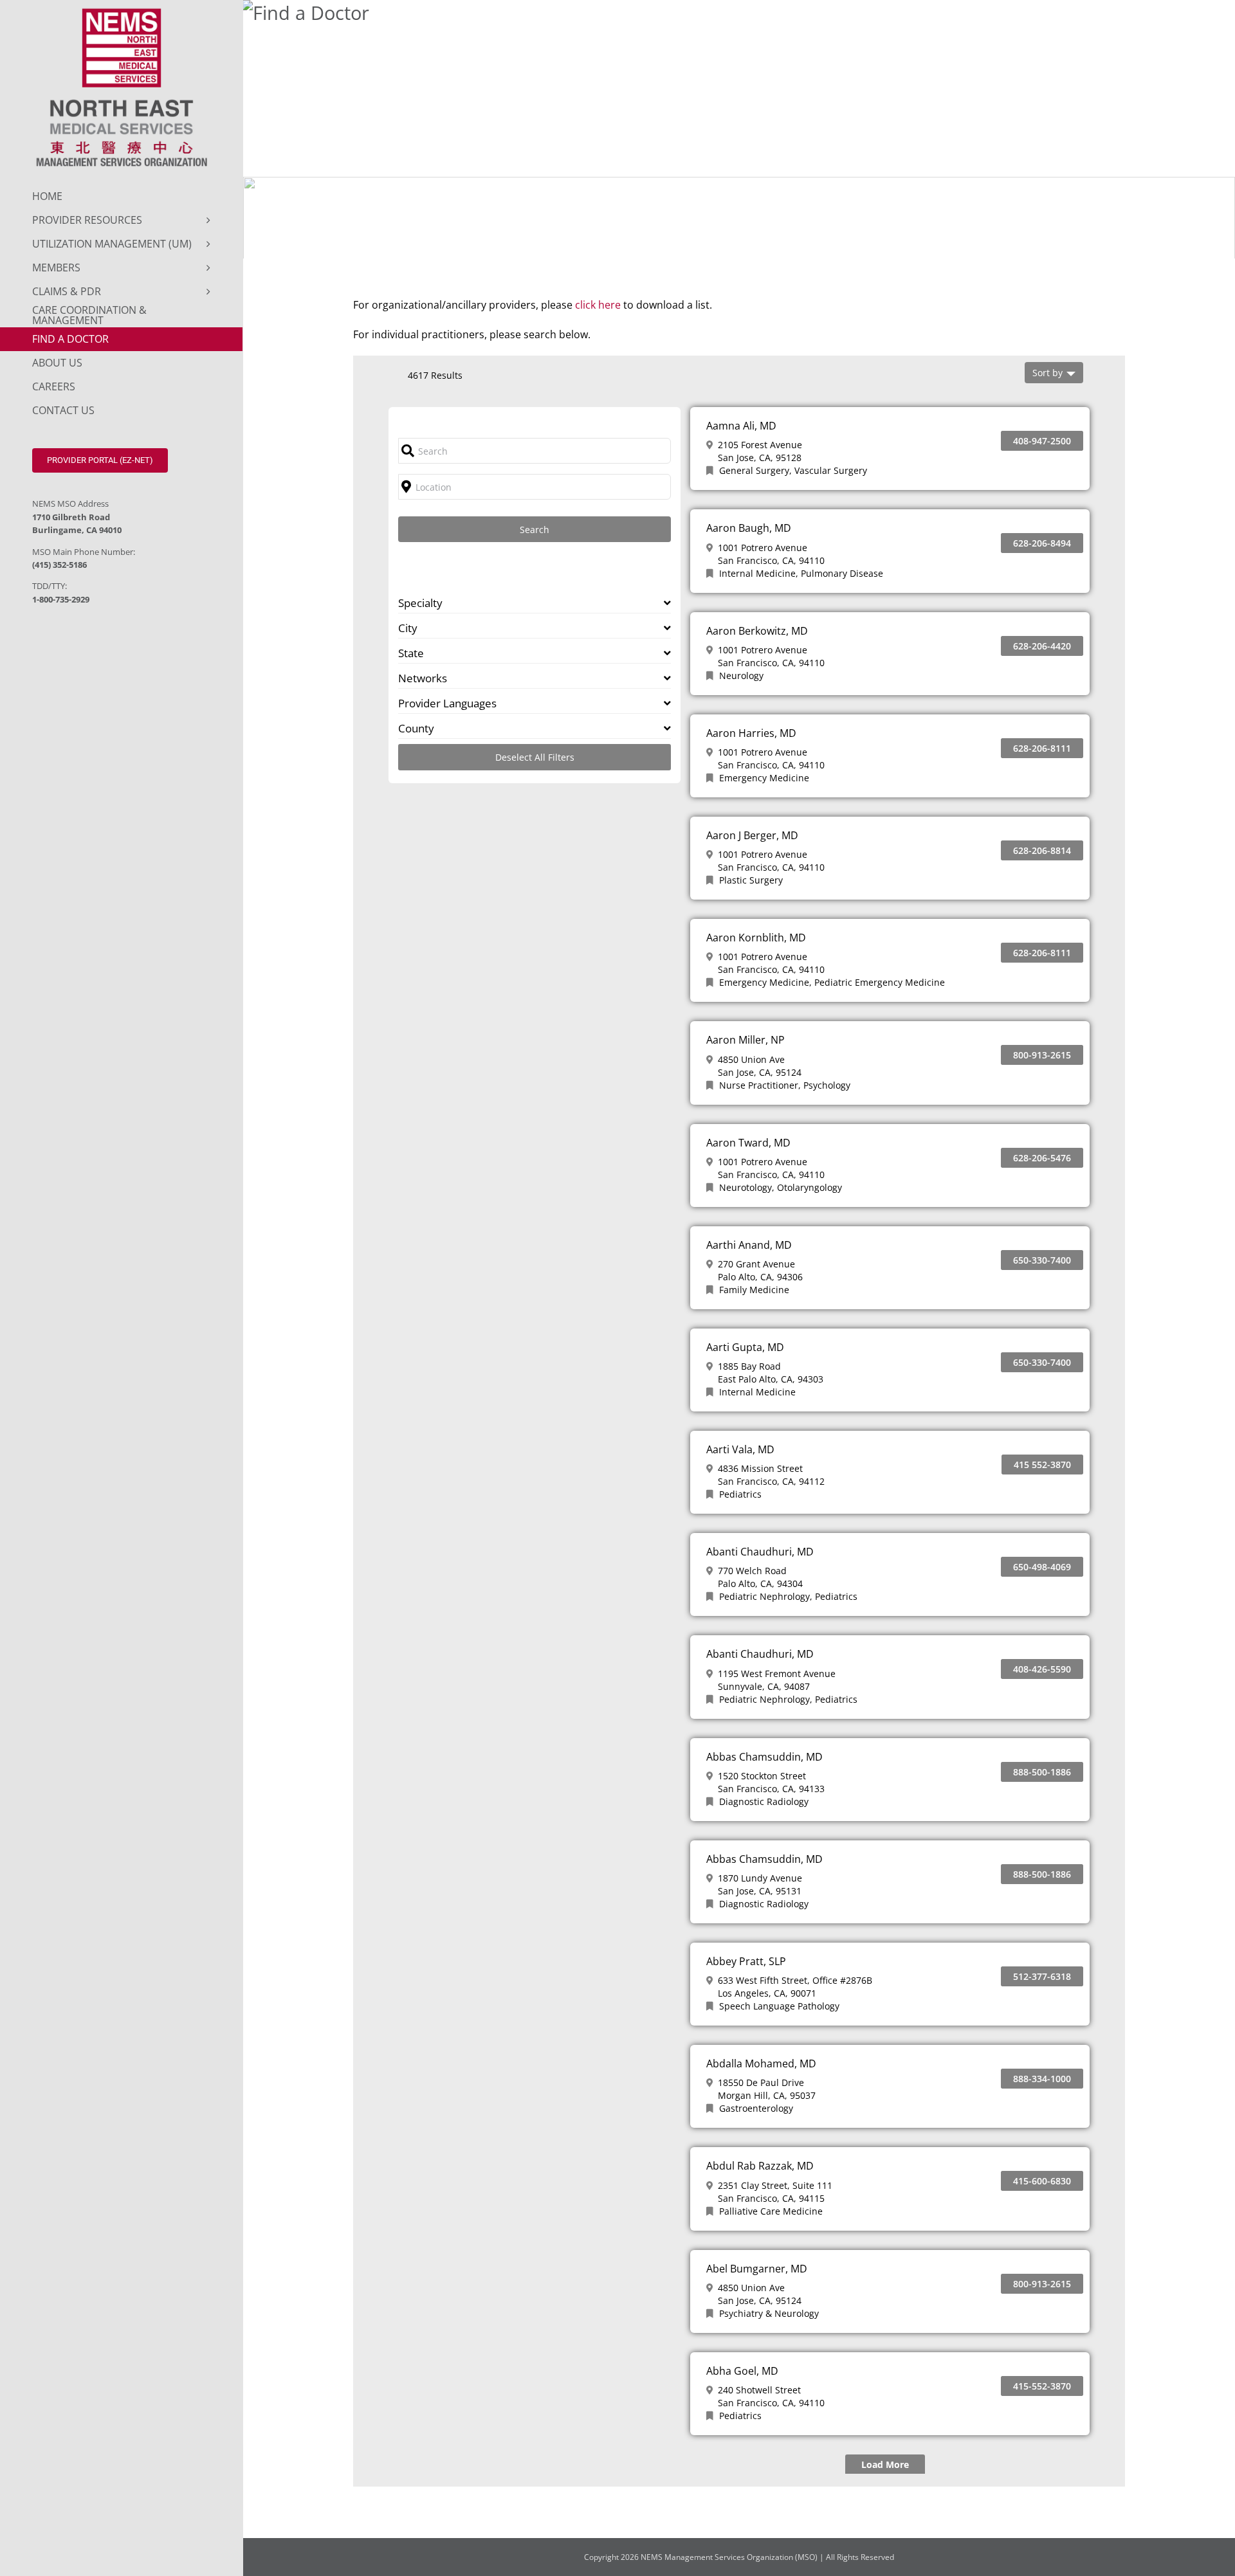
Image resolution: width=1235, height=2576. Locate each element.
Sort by (1047, 373)
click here (598, 305)
